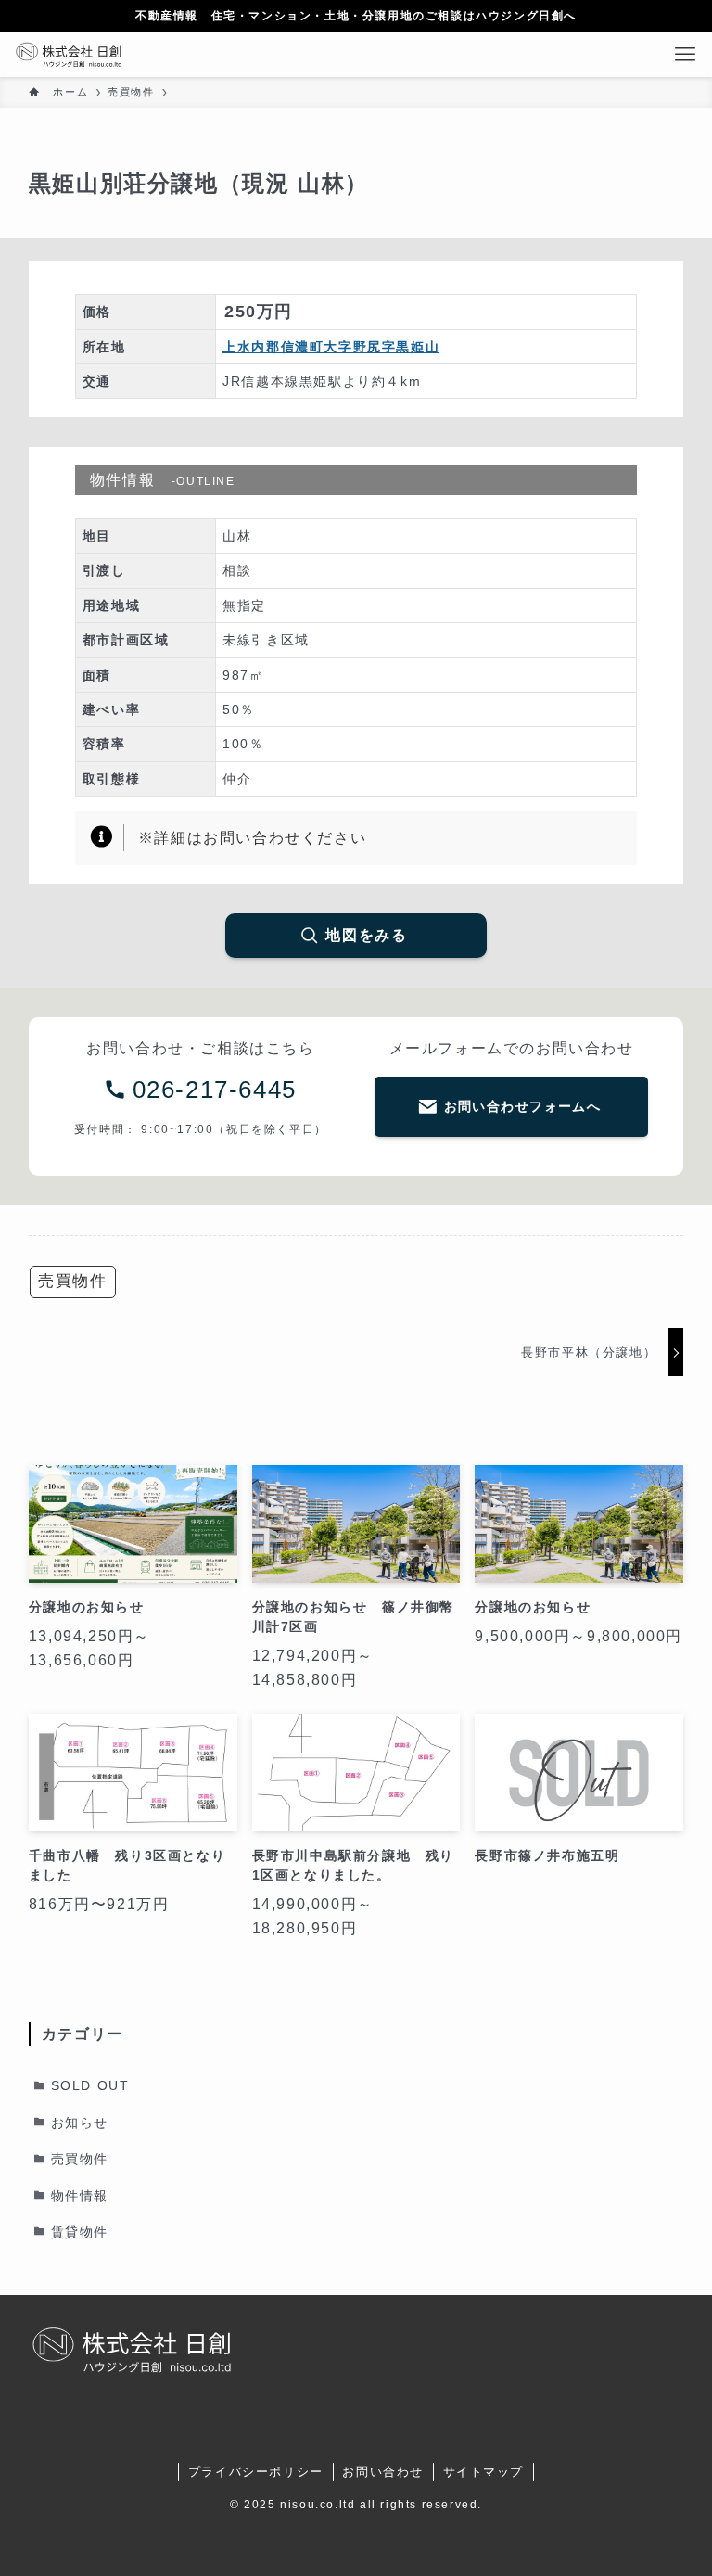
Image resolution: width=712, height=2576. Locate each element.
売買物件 (72, 1281)
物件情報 (80, 2196)
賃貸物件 (80, 2232)
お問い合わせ (383, 2472)
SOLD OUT (90, 2086)
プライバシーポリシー (256, 2472)
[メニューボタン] (690, 55)
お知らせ (80, 2123)
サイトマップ (484, 2472)
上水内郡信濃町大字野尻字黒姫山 (331, 347)
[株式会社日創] (68, 55)
